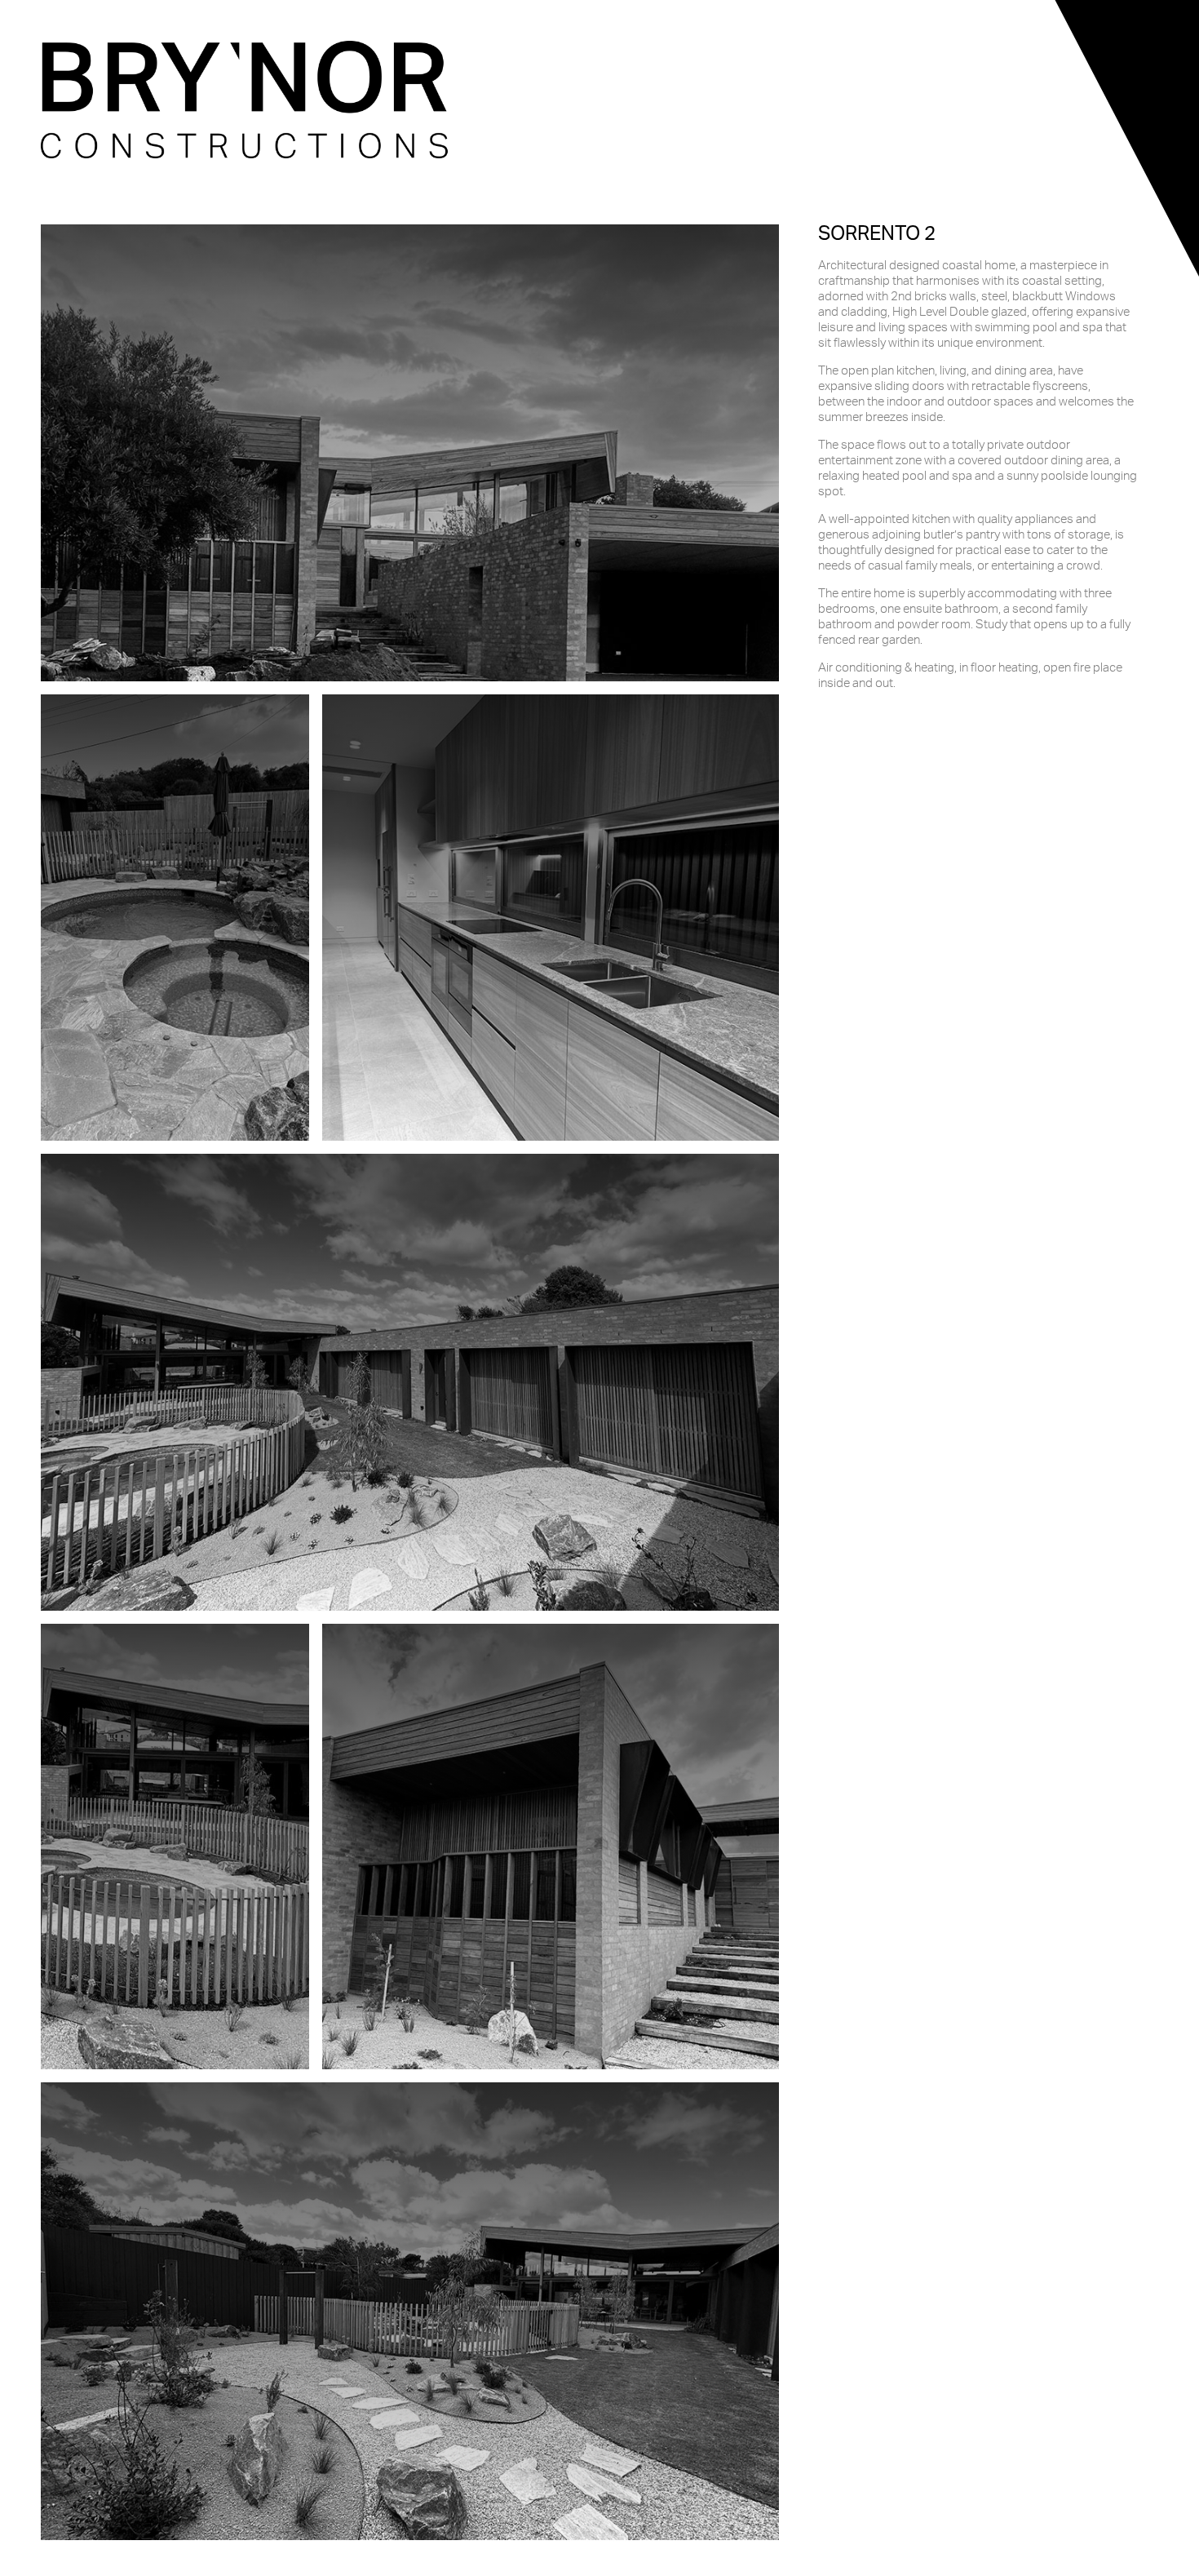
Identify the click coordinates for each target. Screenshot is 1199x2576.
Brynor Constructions (245, 100)
